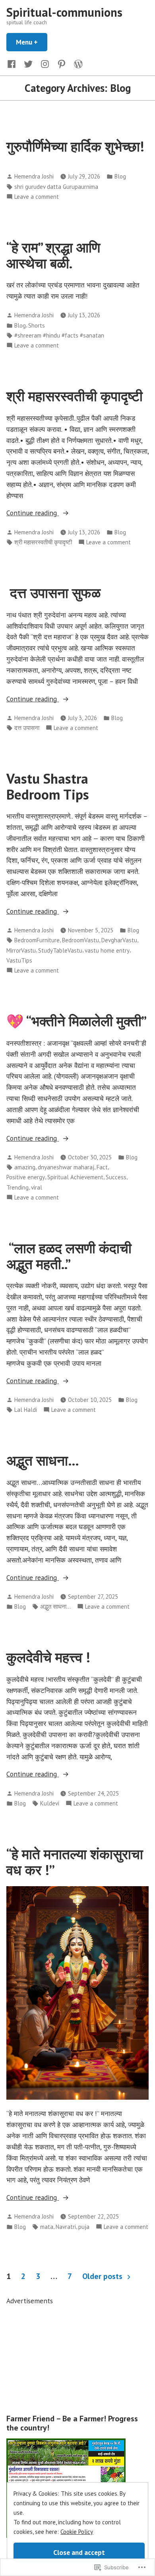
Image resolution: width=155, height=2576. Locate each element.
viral (37, 1187)
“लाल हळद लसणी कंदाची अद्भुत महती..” (69, 1256)
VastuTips (19, 960)
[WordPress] (77, 63)
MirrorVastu (21, 950)
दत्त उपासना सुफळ (53, 593)
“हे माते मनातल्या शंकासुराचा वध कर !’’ (75, 1862)
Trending (17, 1187)
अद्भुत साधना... (55, 1606)
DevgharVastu (119, 940)
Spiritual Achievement (75, 1177)
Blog (120, 176)
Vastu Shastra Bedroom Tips (48, 786)
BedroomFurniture (37, 940)
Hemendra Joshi (34, 176)
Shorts (37, 325)
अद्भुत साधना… (43, 1460)
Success (116, 1177)
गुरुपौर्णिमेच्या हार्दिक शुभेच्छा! (75, 146)
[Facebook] (13, 63)
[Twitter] (28, 63)
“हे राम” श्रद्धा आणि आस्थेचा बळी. (53, 255)
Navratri (66, 2227)
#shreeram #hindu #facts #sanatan (59, 335)
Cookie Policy (77, 2532)
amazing (25, 1167)
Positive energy (26, 1177)
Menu (32, 42)
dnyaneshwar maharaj (66, 1167)
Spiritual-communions (64, 12)
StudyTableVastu (60, 950)
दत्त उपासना (27, 728)
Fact (102, 1167)
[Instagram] (45, 63)
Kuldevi (50, 1803)
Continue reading (33, 513)
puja (84, 2227)
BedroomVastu (80, 940)
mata (47, 2227)
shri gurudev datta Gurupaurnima (56, 187)
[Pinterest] (62, 63)
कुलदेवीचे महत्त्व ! (48, 1657)
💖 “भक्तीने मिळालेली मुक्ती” (77, 1021)
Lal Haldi (26, 1410)
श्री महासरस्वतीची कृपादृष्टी (75, 396)
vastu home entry (107, 950)
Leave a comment (37, 197)
